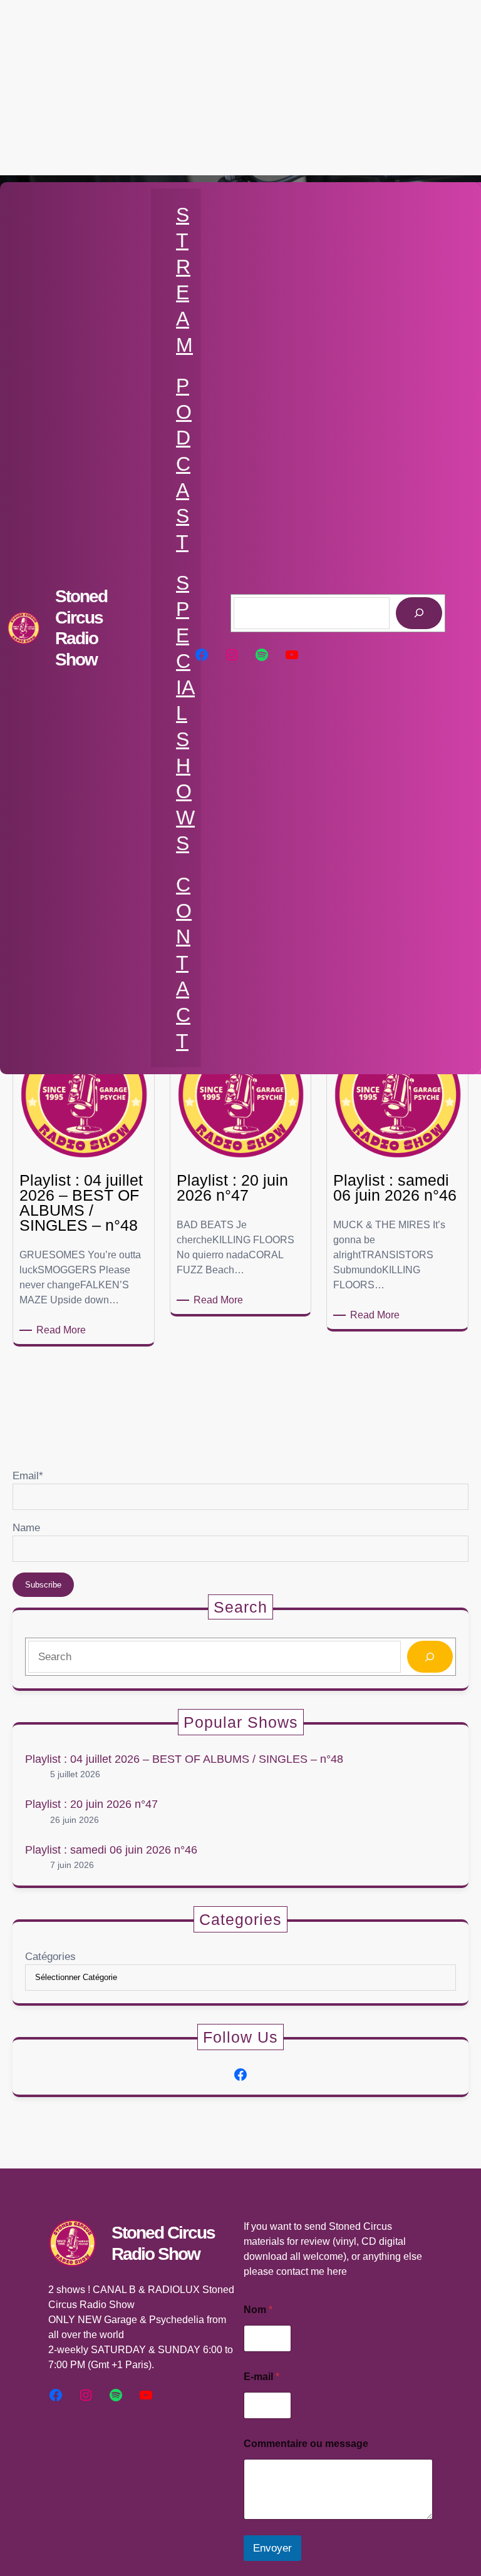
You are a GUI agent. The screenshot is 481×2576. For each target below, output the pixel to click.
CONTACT (184, 963)
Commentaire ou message (306, 2444)
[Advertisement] (240, 88)
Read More (63, 1331)
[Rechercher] (419, 613)
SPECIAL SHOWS (185, 713)
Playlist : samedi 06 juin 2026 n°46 (111, 1850)
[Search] (430, 1657)
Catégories (50, 1957)
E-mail (261, 2377)
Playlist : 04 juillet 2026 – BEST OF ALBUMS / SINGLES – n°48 (184, 1759)
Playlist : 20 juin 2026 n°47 (91, 1804)
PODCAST (184, 464)
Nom (258, 2310)
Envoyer (272, 2548)
